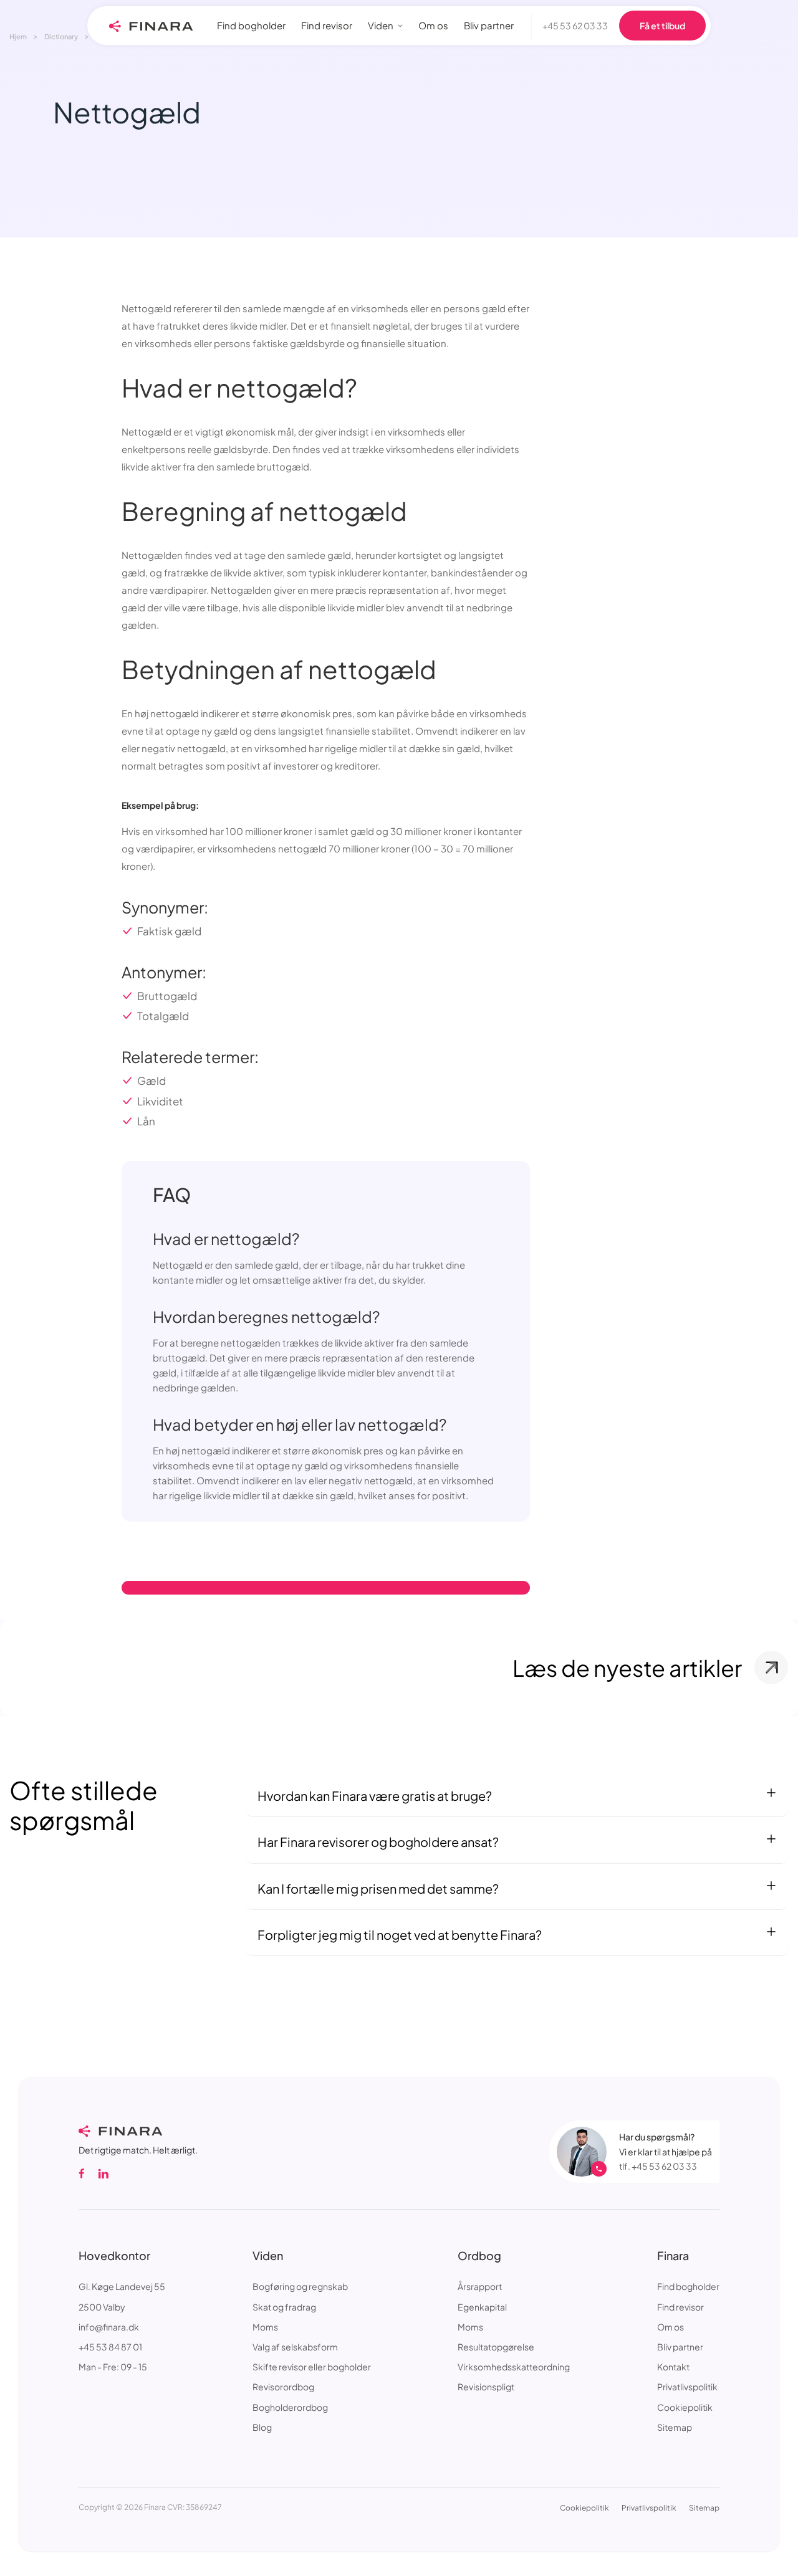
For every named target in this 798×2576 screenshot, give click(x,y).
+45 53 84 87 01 (110, 2347)
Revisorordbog (283, 2387)
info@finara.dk (109, 2327)
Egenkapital (482, 2307)
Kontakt (673, 2367)
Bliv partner (680, 2347)
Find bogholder (688, 2286)
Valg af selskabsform (295, 2347)
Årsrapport (480, 2286)
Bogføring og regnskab (300, 2286)
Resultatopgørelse (496, 2347)
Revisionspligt (486, 2387)
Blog (262, 2427)
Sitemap (675, 2427)
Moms (265, 2327)
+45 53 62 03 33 (575, 26)
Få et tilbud (662, 26)
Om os (671, 2327)
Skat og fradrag (284, 2307)
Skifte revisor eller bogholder (312, 2367)
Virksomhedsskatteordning (514, 2367)
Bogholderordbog (290, 2407)
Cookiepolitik (685, 2407)
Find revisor (680, 2307)
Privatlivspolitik (687, 2387)
